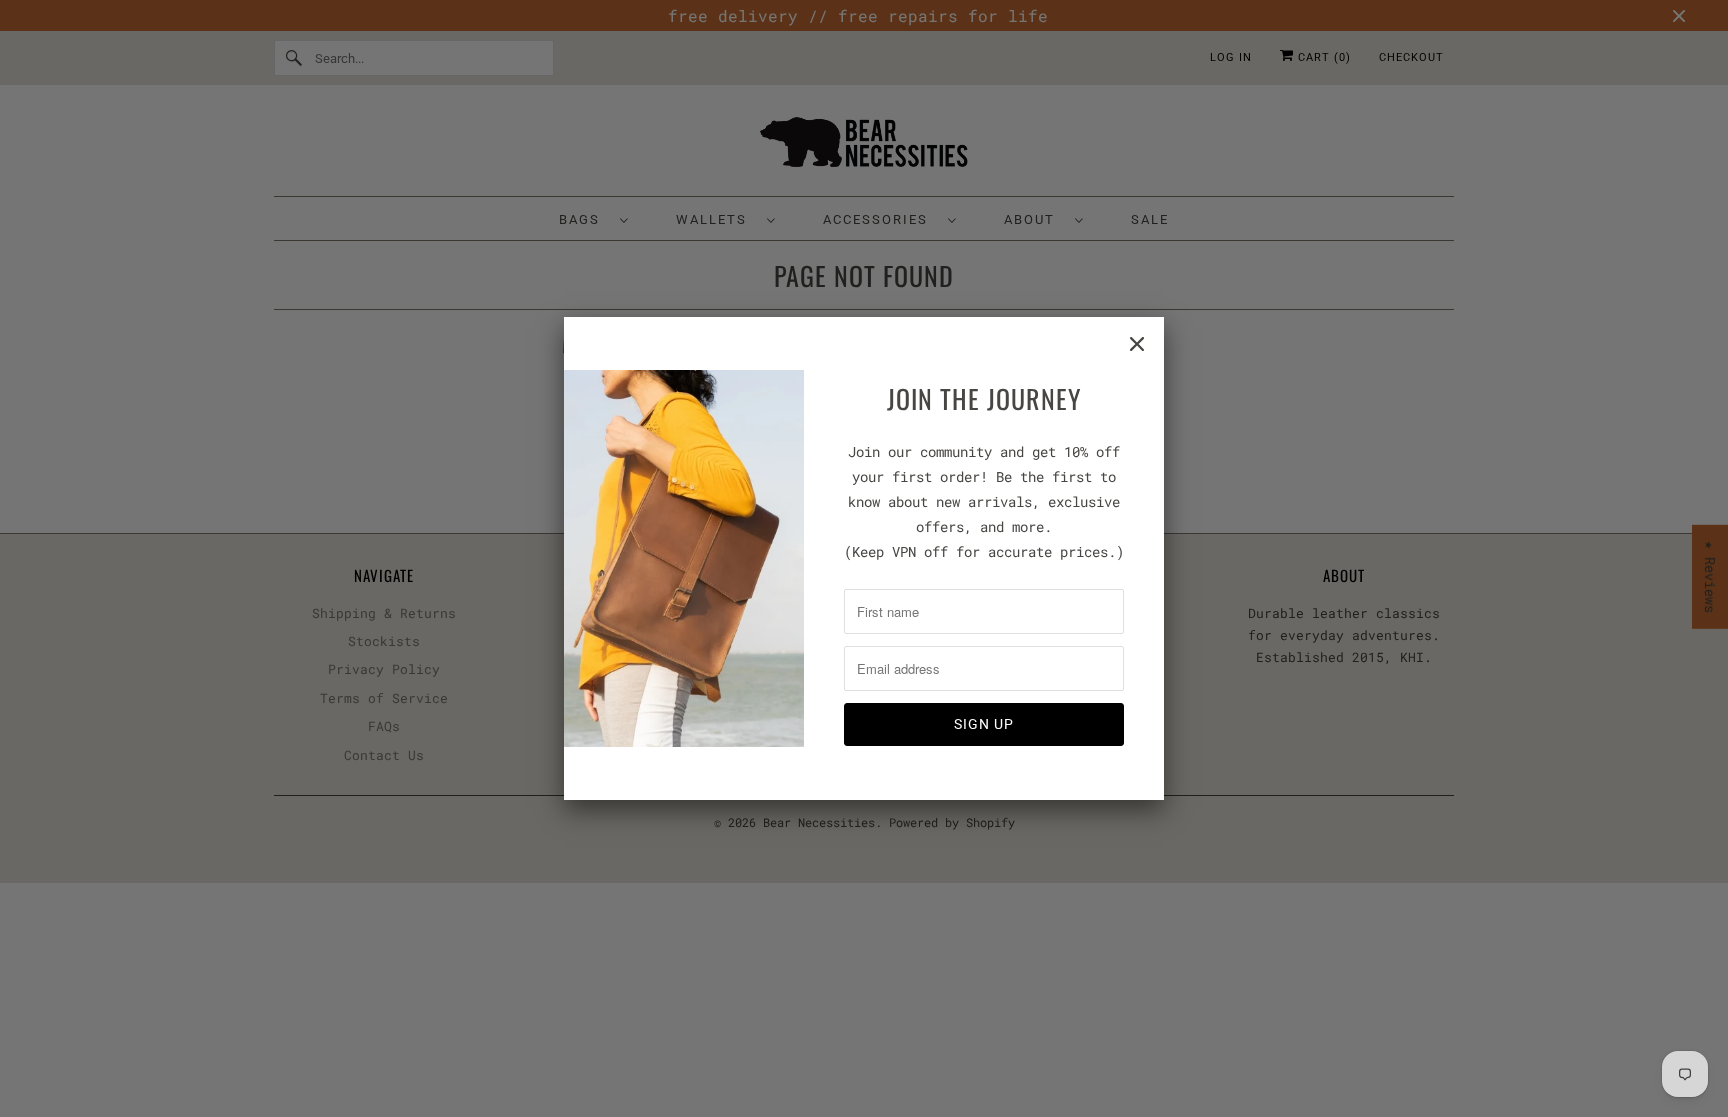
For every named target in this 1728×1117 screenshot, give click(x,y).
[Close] (1137, 344)
